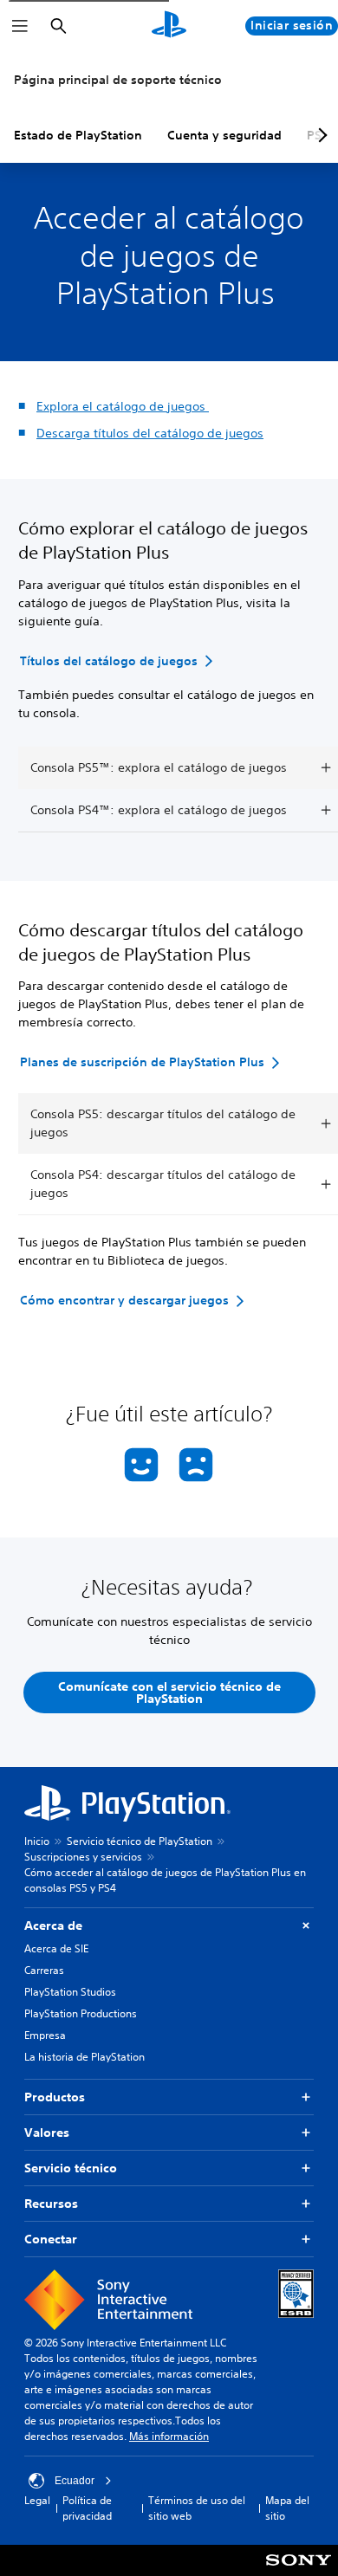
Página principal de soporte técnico (118, 80)
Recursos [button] (51, 2204)
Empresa (45, 2035)
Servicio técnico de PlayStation (140, 1841)
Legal (37, 2500)
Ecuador (75, 2481)
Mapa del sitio (287, 2508)
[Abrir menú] (20, 26)
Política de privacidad (87, 2508)
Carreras (44, 1970)
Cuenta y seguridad (224, 135)
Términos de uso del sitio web (197, 2508)
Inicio (37, 1841)
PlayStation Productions (81, 2013)
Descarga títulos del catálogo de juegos (150, 433)
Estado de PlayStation (78, 135)
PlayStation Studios (70, 1992)
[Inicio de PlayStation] (169, 26)
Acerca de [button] (53, 1926)
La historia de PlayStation (84, 2057)
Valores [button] (47, 2133)
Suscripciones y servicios (83, 1857)
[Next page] (320, 135)
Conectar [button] (51, 2239)
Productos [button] (55, 2097)
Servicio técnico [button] (71, 2168)
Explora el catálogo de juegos (123, 406)
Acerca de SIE (56, 1948)
